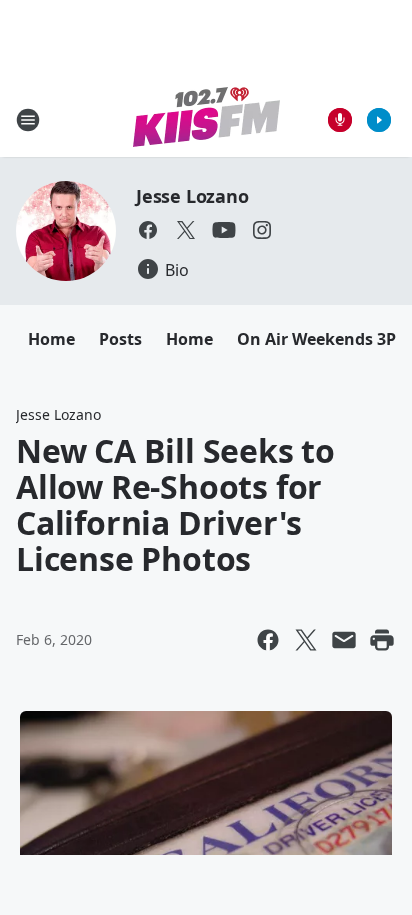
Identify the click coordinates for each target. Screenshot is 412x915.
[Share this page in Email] (344, 640)
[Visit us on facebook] (148, 230)
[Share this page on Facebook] (268, 640)
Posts (120, 339)
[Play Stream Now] (379, 120)
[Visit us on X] (186, 230)
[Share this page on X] (306, 640)
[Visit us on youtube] (224, 230)
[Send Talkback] (340, 120)
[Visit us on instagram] (262, 230)
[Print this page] (382, 640)
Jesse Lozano (192, 196)
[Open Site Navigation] (28, 120)
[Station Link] (206, 119)
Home (51, 339)
